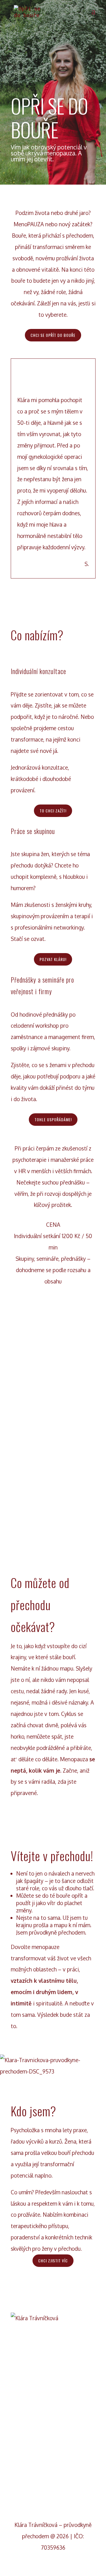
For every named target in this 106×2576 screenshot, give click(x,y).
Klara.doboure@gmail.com (53, 2421)
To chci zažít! (53, 811)
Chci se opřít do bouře (53, 335)
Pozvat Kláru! (53, 959)
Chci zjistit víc (53, 2261)
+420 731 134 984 (53, 2468)
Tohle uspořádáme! (53, 1119)
